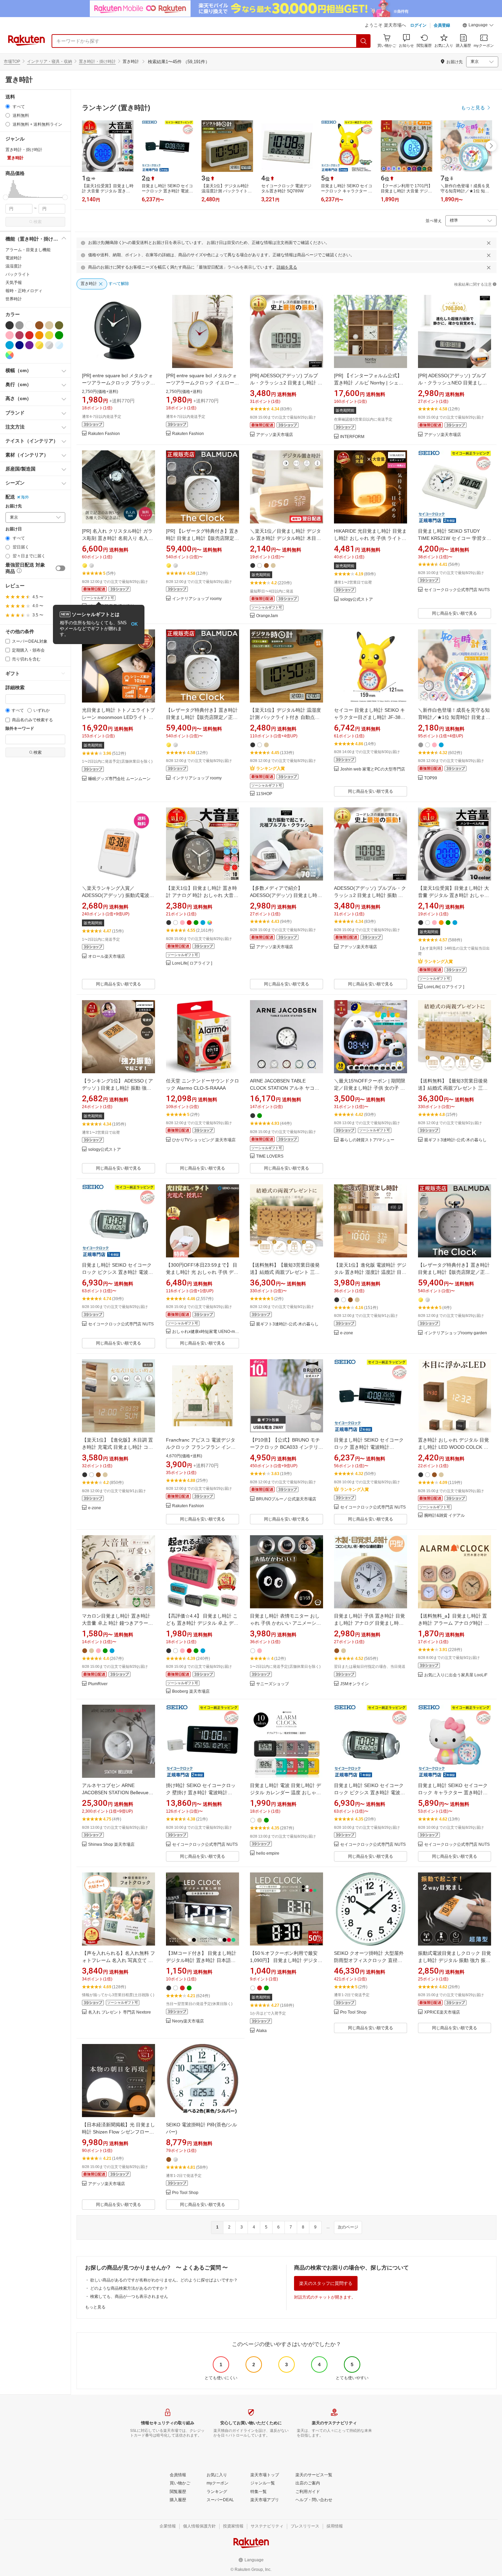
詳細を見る (287, 267)
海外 (25, 497)
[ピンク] (10, 335)
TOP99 (431, 778)
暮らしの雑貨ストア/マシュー (367, 1140)
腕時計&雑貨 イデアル (444, 1516)
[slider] (6, 197)
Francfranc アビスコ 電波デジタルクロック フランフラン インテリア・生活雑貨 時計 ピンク (201, 1447)
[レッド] (29, 335)
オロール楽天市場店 (107, 957)
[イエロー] (49, 335)
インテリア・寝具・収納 (50, 62)
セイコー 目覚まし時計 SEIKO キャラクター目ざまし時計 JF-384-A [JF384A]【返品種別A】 (369, 717)
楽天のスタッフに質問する (326, 2283)
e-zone (347, 1333)
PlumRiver (98, 1684)
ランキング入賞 (270, 768)
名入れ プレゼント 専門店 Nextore (120, 2012)
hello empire (268, 1853)
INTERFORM (352, 437)
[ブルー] (10, 345)
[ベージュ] (49, 325)
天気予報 (14, 283)
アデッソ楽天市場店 (275, 435)
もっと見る (95, 2307)
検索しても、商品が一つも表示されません (129, 2296)
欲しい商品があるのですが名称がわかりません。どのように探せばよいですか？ (164, 2280)
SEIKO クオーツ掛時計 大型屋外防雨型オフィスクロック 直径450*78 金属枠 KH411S (369, 1960)
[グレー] (19, 325)
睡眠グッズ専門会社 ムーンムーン (119, 779)
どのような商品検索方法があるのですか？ (129, 2288)
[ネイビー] (19, 345)
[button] (478, 26)
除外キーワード (20, 729)
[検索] (364, 41)
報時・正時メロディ (24, 291)
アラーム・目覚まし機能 (28, 250)
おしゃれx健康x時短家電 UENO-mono (206, 1332)
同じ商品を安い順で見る (455, 613)
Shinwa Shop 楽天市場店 (111, 1845)
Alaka (261, 2031)
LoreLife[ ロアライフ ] (192, 963)
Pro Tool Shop (353, 2012)
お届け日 (14, 529)
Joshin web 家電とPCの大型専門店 (373, 769)
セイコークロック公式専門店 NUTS (457, 590)
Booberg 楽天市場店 (191, 1692)
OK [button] (134, 624)
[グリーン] (59, 335)
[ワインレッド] (19, 335)
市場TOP (12, 62)
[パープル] (29, 345)
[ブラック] (10, 325)
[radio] (8, 106)
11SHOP (264, 794)
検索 (38, 222)
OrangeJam (267, 616)
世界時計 (14, 299)
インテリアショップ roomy (197, 599)
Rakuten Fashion (104, 434)
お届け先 (14, 506)
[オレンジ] (39, 335)
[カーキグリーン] (59, 325)
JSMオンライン (354, 1684)
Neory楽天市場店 (188, 2021)
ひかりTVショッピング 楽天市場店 (204, 1140)
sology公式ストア (357, 599)
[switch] (60, 568)
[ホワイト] (29, 325)
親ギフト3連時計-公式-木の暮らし (455, 1140)
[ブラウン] (39, 325)
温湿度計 (14, 266)
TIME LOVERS (270, 1156)
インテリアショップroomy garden (456, 1333)
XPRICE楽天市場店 (442, 2012)
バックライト (18, 274)
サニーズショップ (273, 1684)
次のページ (348, 2227)
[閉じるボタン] (489, 243)
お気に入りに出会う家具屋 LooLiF (456, 1675)
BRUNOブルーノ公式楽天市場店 (286, 1499)
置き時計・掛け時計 (97, 62)
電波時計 (14, 258)
